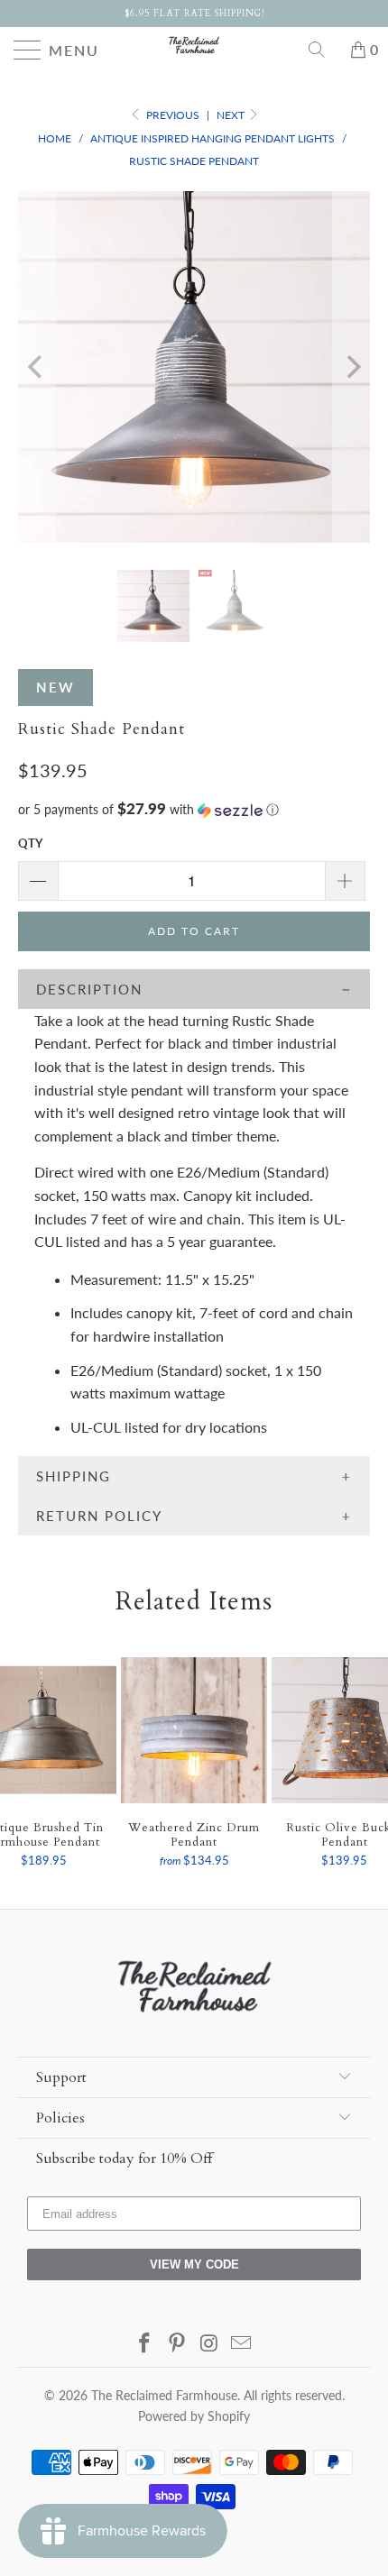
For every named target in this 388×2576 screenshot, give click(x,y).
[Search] (323, 50)
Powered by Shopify (194, 2416)
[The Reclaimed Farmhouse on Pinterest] (177, 2344)
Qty (30, 843)
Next (232, 115)
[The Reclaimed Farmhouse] (194, 45)
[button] (194, 810)
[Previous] (37, 367)
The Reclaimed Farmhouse (164, 2395)
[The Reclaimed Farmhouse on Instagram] (209, 2344)
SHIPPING (74, 1476)
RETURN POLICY (99, 1516)
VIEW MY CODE (194, 2264)
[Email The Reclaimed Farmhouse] (242, 2344)
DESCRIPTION (89, 989)
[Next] (351, 367)
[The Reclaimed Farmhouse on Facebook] (145, 2344)
